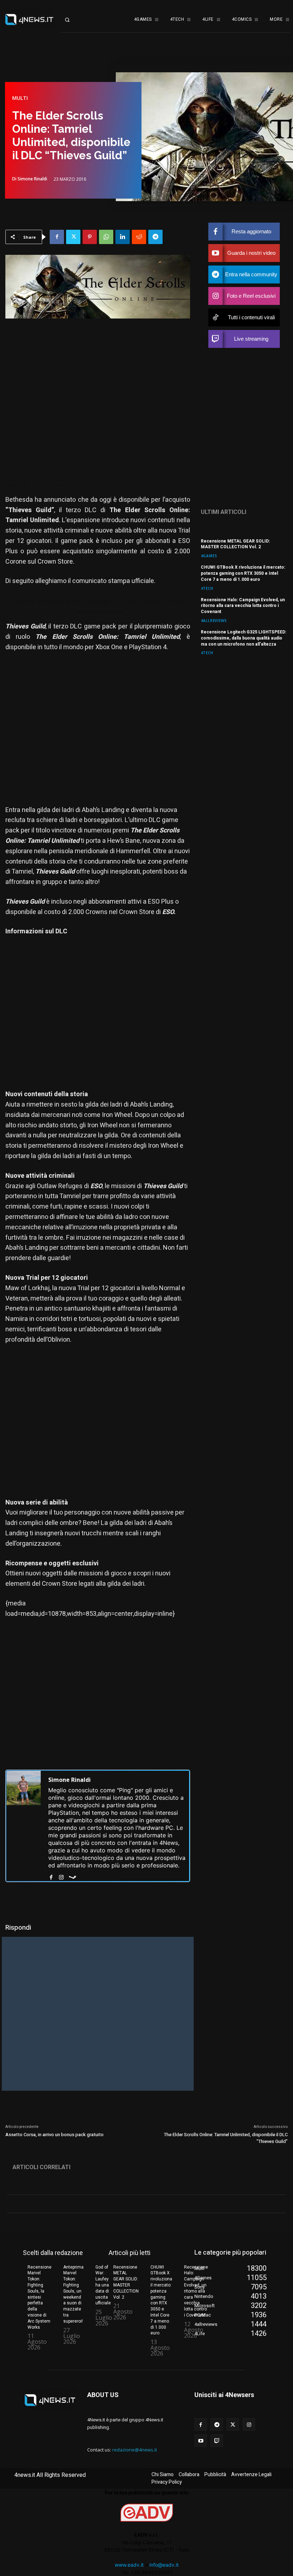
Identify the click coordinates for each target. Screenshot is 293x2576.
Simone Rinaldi (32, 179)
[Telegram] (155, 237)
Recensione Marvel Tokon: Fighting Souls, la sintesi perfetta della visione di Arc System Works (39, 2297)
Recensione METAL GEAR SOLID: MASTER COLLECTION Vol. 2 (235, 544)
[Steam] (73, 1876)
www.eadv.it (129, 2565)
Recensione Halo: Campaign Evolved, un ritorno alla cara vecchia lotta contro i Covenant (243, 606)
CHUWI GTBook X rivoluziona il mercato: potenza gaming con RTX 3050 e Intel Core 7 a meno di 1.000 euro (243, 573)
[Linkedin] (123, 237)
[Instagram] (61, 1876)
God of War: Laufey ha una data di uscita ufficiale (103, 2285)
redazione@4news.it (135, 2450)
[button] (73, 20)
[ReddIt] (139, 237)
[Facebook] (57, 237)
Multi (20, 98)
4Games (209, 556)
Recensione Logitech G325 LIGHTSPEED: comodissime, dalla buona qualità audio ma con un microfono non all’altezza (244, 638)
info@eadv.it (164, 2565)
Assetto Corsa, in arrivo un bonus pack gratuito (54, 2135)
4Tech (207, 588)
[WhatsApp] (106, 237)
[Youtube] (201, 2441)
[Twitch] (217, 2441)
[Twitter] (73, 237)
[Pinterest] (90, 237)
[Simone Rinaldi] (24, 1826)
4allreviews (214, 620)
